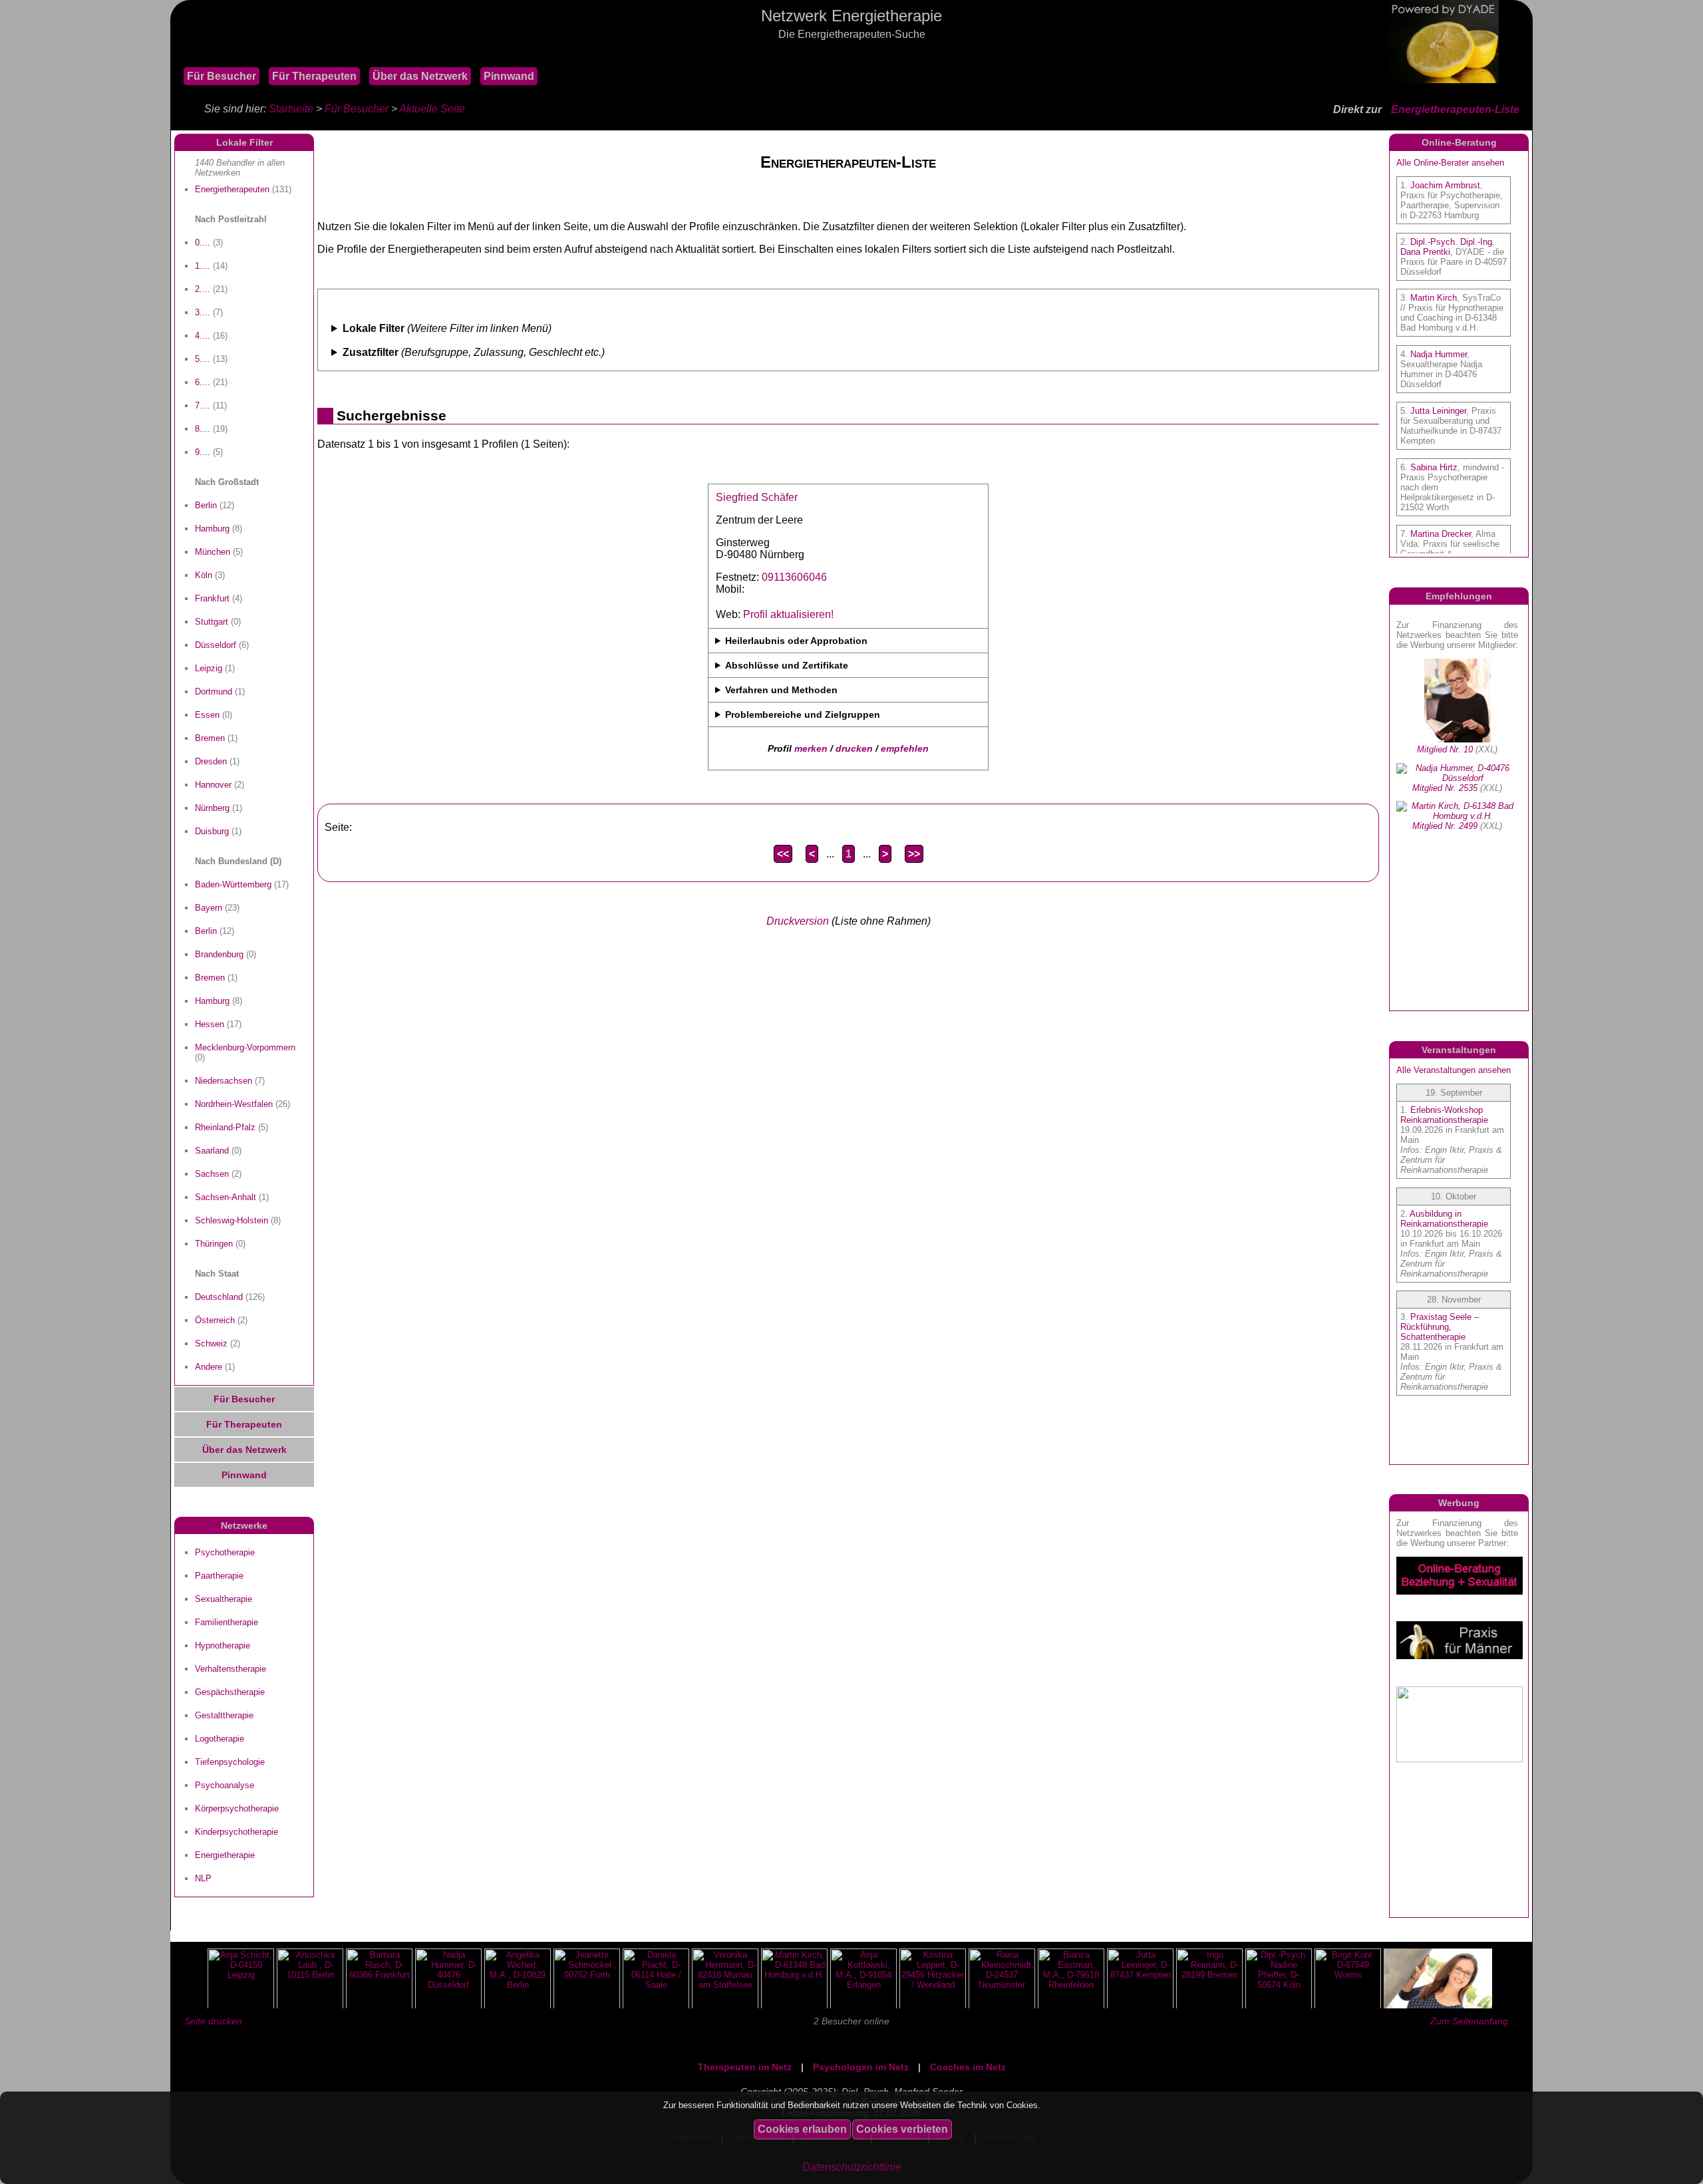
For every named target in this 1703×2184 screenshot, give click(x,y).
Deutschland (219, 1297)
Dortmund (214, 692)
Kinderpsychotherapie (236, 1832)
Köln (204, 575)
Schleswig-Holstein (232, 1220)
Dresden (211, 761)
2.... (203, 289)
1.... (203, 266)
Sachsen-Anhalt (226, 1197)
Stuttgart (212, 622)
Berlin (206, 505)
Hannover (213, 785)
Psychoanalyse (225, 1785)
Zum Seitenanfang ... (1474, 2021)
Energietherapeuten (232, 189)
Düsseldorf (216, 645)
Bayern (209, 908)
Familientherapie (227, 1622)
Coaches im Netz (968, 2067)
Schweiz (211, 1343)
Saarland (212, 1151)
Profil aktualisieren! (788, 614)
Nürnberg (212, 808)
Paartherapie (219, 1576)
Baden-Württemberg (233, 884)
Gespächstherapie (230, 1692)
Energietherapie (225, 1855)
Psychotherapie (225, 1552)
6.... (203, 382)
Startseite (291, 109)
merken (811, 748)
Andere (209, 1367)
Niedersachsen (224, 1081)
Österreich (215, 1320)
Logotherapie (220, 1739)
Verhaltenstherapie (231, 1669)
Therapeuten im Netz (745, 2067)
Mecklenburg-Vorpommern (245, 1047)
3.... (203, 312)
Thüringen (214, 1244)
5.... (203, 359)
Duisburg (212, 831)
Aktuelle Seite (432, 109)
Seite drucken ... (219, 2021)
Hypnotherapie (223, 1645)
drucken (854, 748)
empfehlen (905, 748)
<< (783, 854)
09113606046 (794, 577)
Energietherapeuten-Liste (1455, 109)
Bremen (210, 738)
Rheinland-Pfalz (225, 1127)
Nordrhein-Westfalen (234, 1104)
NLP (203, 1878)
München (213, 552)
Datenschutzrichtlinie (852, 2167)
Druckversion (798, 921)
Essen (207, 715)
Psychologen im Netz (861, 2067)
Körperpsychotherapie (237, 1808)
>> (914, 854)
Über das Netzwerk (420, 76)
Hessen (210, 1024)
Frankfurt (212, 598)
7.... (203, 405)
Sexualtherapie (224, 1599)
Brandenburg (219, 954)
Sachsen (212, 1174)
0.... (203, 242)
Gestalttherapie (224, 1715)
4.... (203, 336)
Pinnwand (509, 76)
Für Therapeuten (314, 76)
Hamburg (212, 529)
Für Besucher (222, 76)
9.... (203, 452)
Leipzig (209, 668)
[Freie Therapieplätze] (177, 53)
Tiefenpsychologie (230, 1762)
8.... (203, 429)
